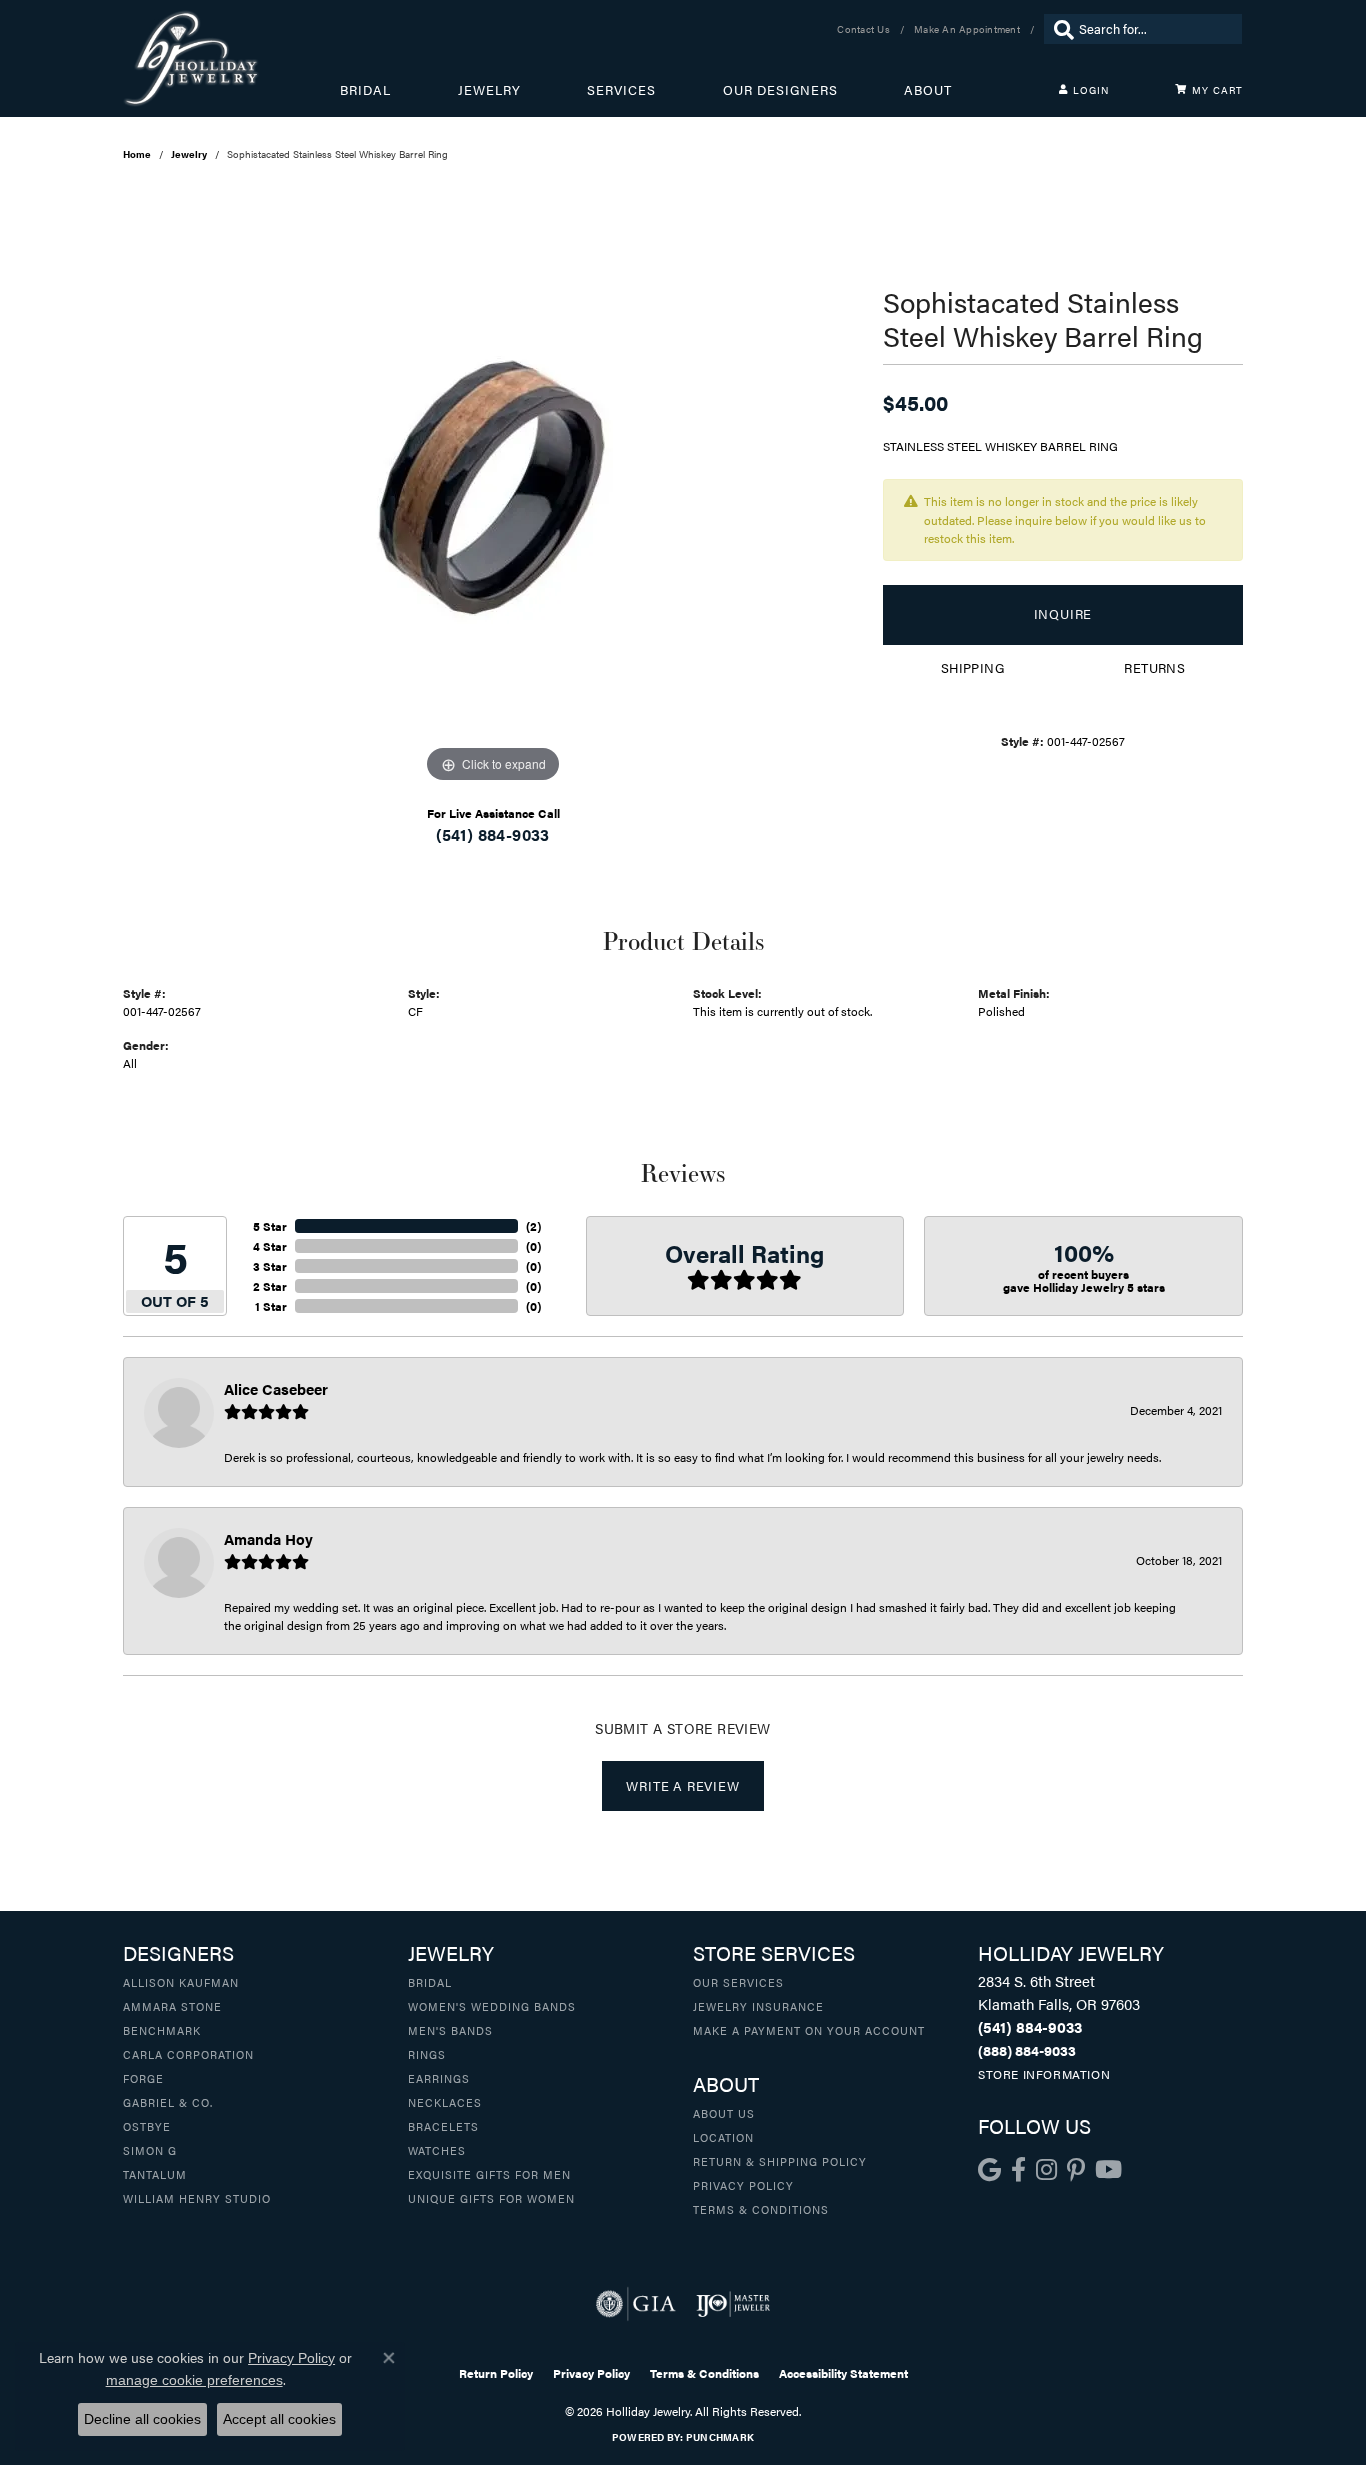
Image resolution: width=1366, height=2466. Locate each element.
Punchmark (720, 2437)
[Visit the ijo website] (733, 2304)
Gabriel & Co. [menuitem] (168, 2102)
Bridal (365, 90)
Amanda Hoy (268, 1538)
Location (723, 2137)
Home (137, 154)
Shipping (972, 668)
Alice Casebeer (276, 1388)
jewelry (189, 154)
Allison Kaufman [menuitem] (181, 1982)
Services (621, 90)
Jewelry (489, 90)
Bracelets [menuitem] (443, 2126)
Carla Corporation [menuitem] (188, 2054)
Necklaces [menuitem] (445, 2102)
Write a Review (682, 1786)
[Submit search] (1059, 29)
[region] (493, 488)
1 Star (271, 1306)
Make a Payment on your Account (809, 2030)
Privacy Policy (743, 2185)
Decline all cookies (142, 2419)
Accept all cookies (279, 2419)
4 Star (270, 1246)
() (533, 1226)
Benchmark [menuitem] (162, 2030)
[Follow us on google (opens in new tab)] (989, 2170)
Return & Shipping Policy (780, 2161)
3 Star (270, 1266)
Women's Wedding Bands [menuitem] (492, 2006)
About (928, 90)
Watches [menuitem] (437, 2150)
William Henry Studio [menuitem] (197, 2198)
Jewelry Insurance (758, 2006)
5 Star (270, 1226)
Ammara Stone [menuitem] (172, 2006)
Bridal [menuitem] (430, 1982)
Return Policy (496, 2373)
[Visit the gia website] (636, 2304)
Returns (1154, 668)
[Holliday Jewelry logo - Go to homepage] (231, 58)
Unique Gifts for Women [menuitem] (491, 2198)
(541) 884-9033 (493, 834)
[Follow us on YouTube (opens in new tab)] (1108, 2170)
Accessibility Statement (843, 2373)
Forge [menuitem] (143, 2078)
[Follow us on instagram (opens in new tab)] (1046, 2170)
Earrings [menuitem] (439, 2078)
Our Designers (780, 90)
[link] (865, 29)
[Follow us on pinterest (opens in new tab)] (1076, 2170)
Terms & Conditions (761, 2209)
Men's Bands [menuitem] (450, 2030)
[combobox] (1155, 29)
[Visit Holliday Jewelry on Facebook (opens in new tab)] (1018, 2170)
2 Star (270, 1286)
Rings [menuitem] (427, 2054)
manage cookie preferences (194, 2380)
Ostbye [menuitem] (147, 2126)
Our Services (738, 1982)
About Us (724, 2113)
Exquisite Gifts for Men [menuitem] (489, 2174)
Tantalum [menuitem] (155, 2174)
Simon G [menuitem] (150, 2150)
